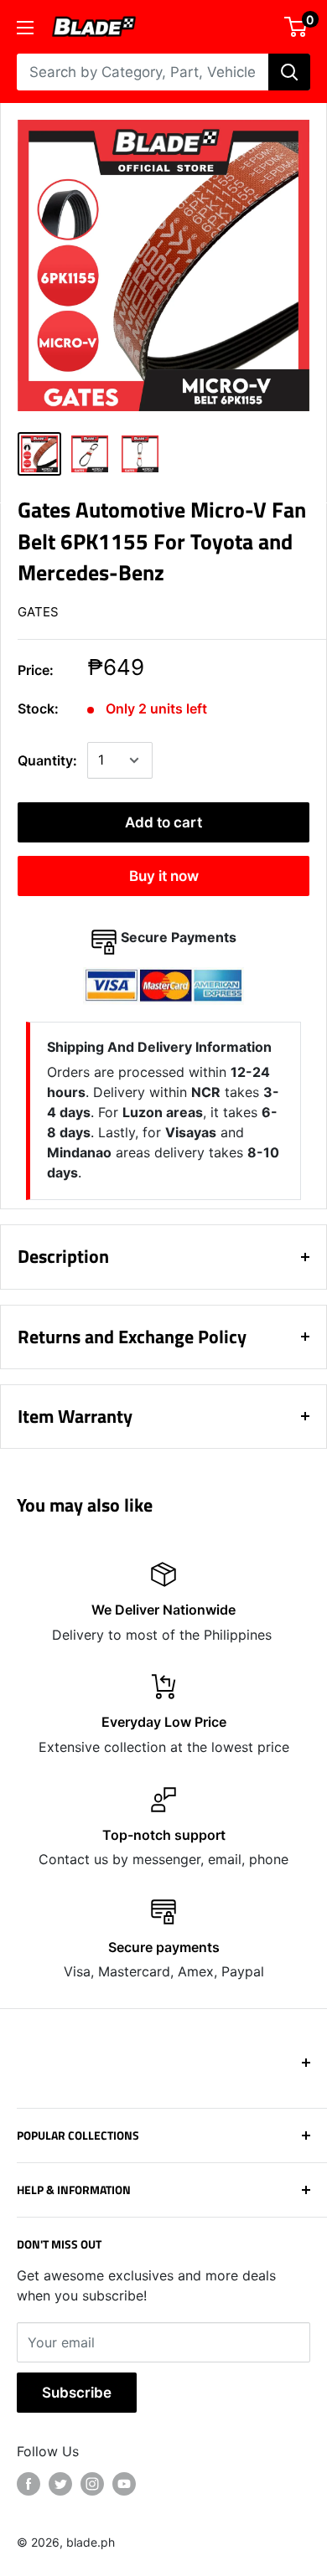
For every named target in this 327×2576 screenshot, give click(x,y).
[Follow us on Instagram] (92, 2484)
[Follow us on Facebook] (29, 2484)
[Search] (289, 72)
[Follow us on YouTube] (124, 2484)
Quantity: (47, 760)
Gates (38, 612)
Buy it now (164, 876)
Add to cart (163, 822)
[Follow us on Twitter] (60, 2484)
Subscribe (77, 2393)
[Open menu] (25, 28)
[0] (296, 27)
